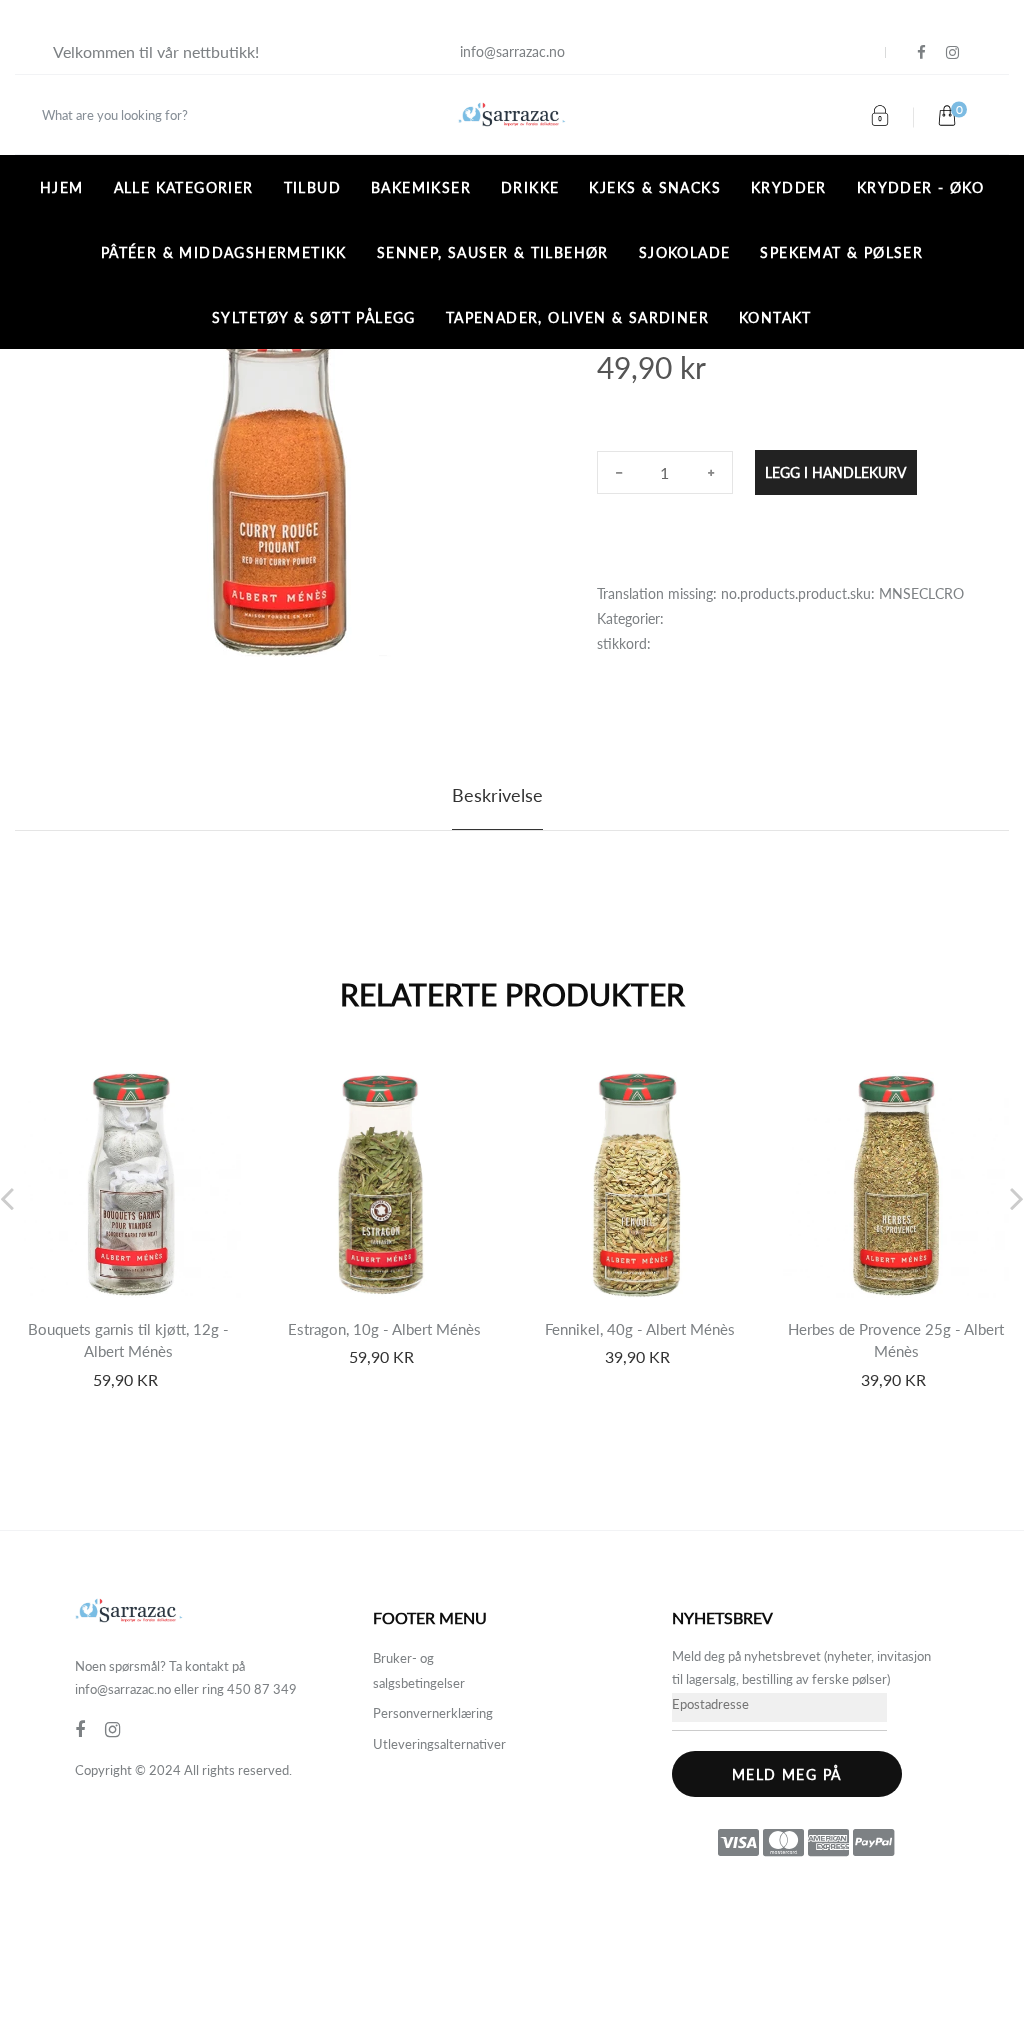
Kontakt (775, 317)
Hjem (62, 187)
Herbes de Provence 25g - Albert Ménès (896, 1340)
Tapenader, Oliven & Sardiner (577, 317)
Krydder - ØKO (920, 187)
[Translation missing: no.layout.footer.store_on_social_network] (921, 52)
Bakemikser (421, 187)
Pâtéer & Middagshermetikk (224, 252)
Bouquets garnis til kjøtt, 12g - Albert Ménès (128, 1340)
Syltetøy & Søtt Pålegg (314, 317)
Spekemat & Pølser (841, 252)
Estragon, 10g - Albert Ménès (384, 1329)
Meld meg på (786, 1774)
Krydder (789, 187)
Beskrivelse (497, 795)
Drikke (530, 187)
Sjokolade (685, 252)
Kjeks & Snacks (655, 187)
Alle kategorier (184, 187)
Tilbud (312, 187)
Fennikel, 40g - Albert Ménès (640, 1329)
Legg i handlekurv (835, 472)
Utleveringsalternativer (439, 1744)
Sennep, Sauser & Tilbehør (493, 252)
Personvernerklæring (433, 1713)
